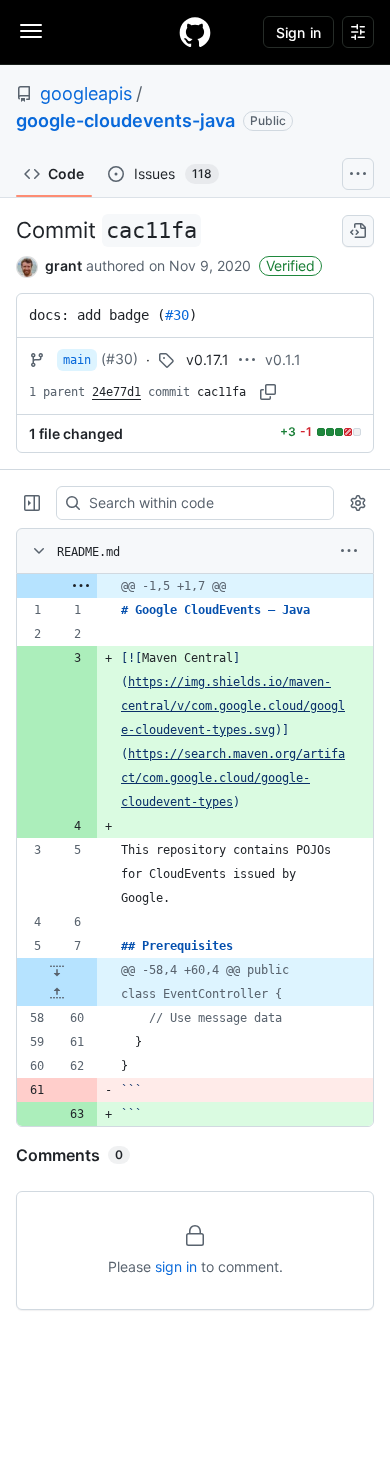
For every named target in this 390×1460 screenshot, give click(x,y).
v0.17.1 (207, 359)
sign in (176, 1266)
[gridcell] (195, 586)
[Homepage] (195, 32)
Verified (290, 265)
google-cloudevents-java (125, 120)
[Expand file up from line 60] (57, 994)
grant (63, 265)
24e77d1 (116, 392)
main (77, 360)
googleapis (86, 93)
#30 (177, 315)
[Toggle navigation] (31, 31)
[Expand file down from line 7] (57, 970)
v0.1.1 (283, 359)
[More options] (349, 551)
